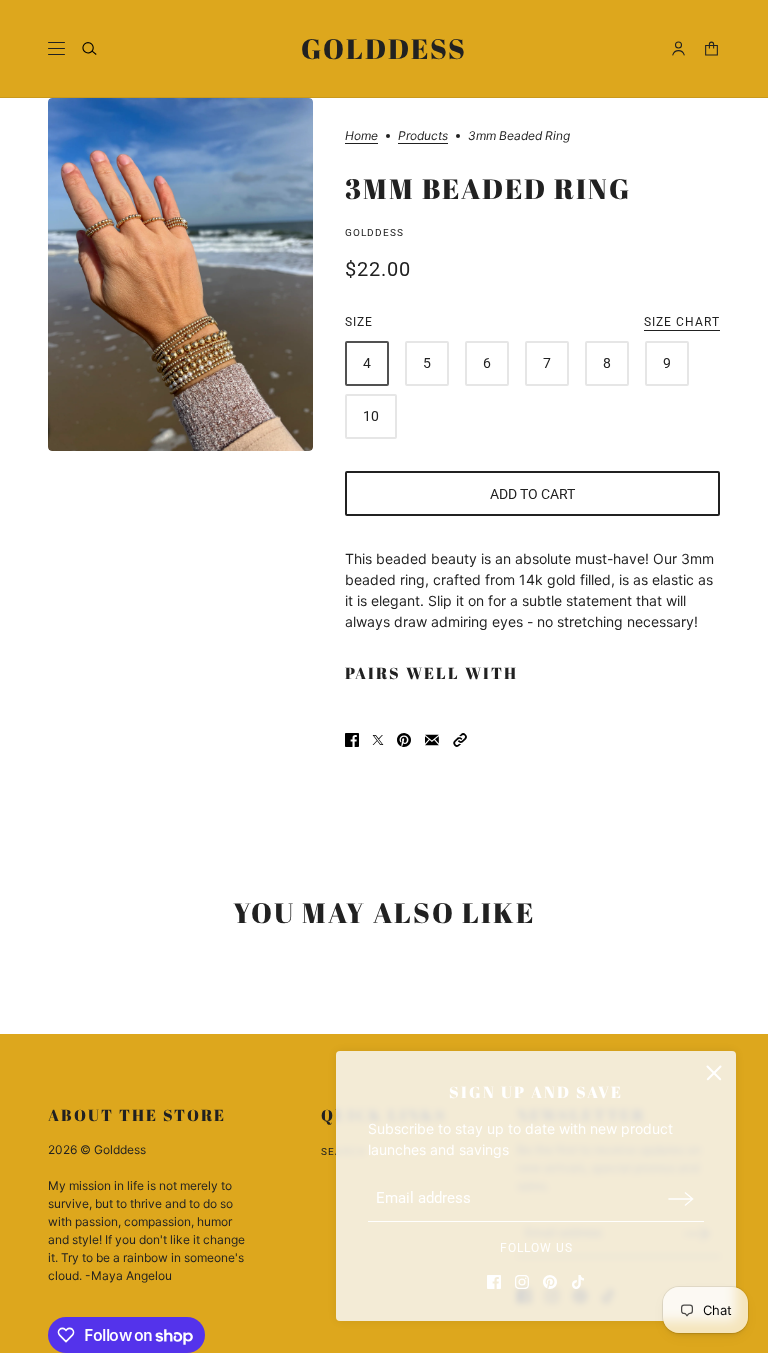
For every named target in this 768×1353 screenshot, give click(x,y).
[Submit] (681, 1198)
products (423, 136)
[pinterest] (550, 1282)
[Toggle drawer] (56, 48)
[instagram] (522, 1282)
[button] (460, 740)
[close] (714, 1073)
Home (361, 136)
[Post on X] (378, 740)
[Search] (89, 48)
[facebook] (494, 1282)
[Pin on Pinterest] (404, 740)
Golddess (374, 232)
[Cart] (711, 48)
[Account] (678, 48)
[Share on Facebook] (352, 740)
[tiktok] (578, 1282)
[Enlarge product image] (180, 274)
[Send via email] (432, 740)
